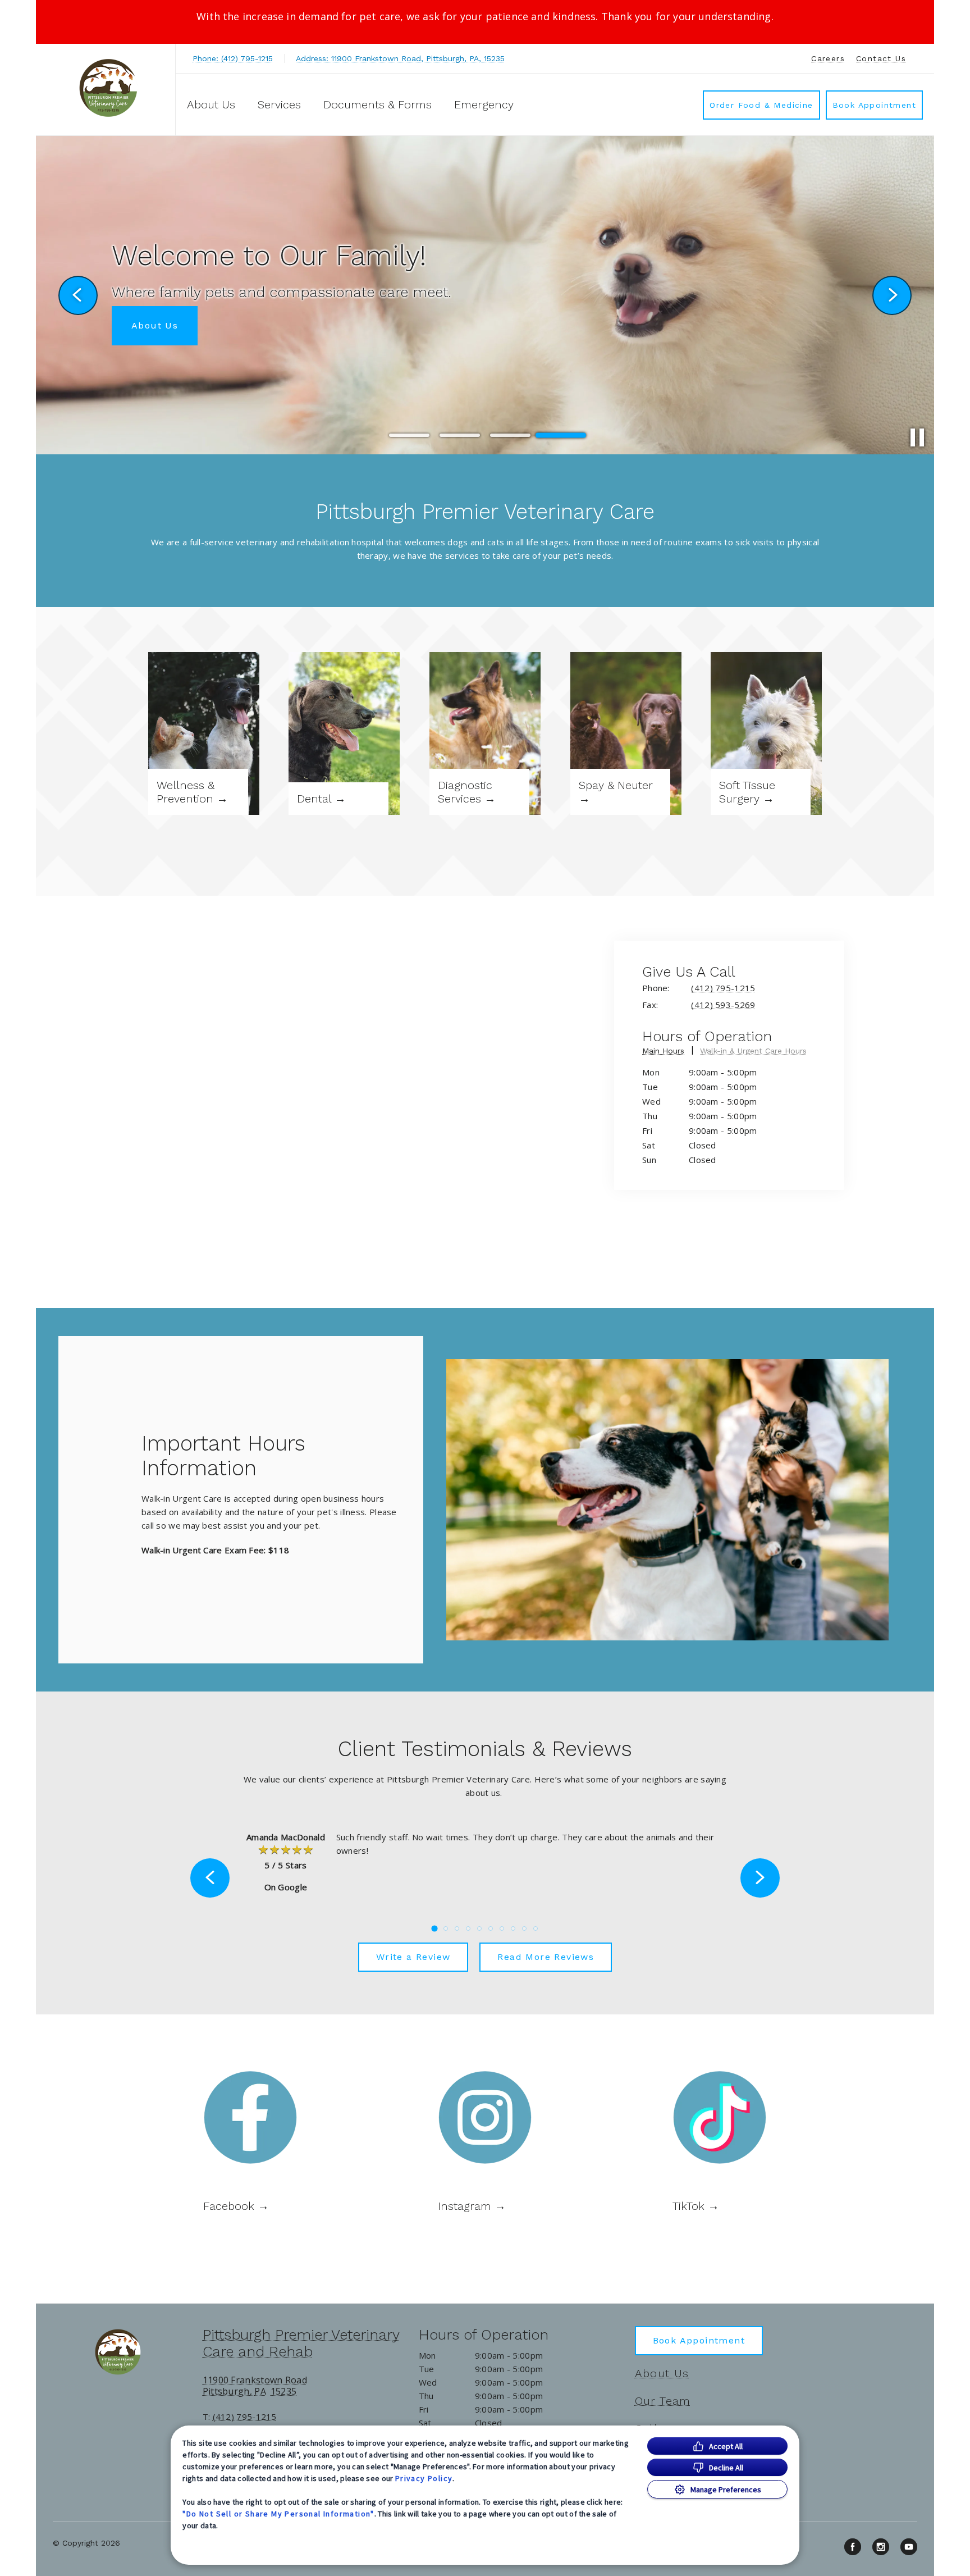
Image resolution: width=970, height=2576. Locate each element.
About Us (211, 104)
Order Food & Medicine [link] (761, 105)
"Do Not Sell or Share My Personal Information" (278, 2514)
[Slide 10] (536, 1928)
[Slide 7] (502, 1928)
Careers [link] (828, 58)
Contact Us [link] (881, 58)
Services (279, 104)
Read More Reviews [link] (546, 1957)
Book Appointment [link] (874, 105)
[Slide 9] (524, 1928)
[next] (892, 295)
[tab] (668, 1053)
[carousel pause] (917, 437)
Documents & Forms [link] (378, 104)
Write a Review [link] (413, 1957)
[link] (108, 88)
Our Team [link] (663, 2401)
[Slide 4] (561, 435)
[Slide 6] (491, 1928)
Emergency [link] (484, 104)
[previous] (78, 295)
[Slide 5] (479, 1928)
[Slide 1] (409, 436)
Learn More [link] (160, 325)
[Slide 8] (513, 1928)
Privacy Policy (424, 2478)
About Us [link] (662, 2373)
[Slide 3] (510, 435)
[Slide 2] (460, 435)
